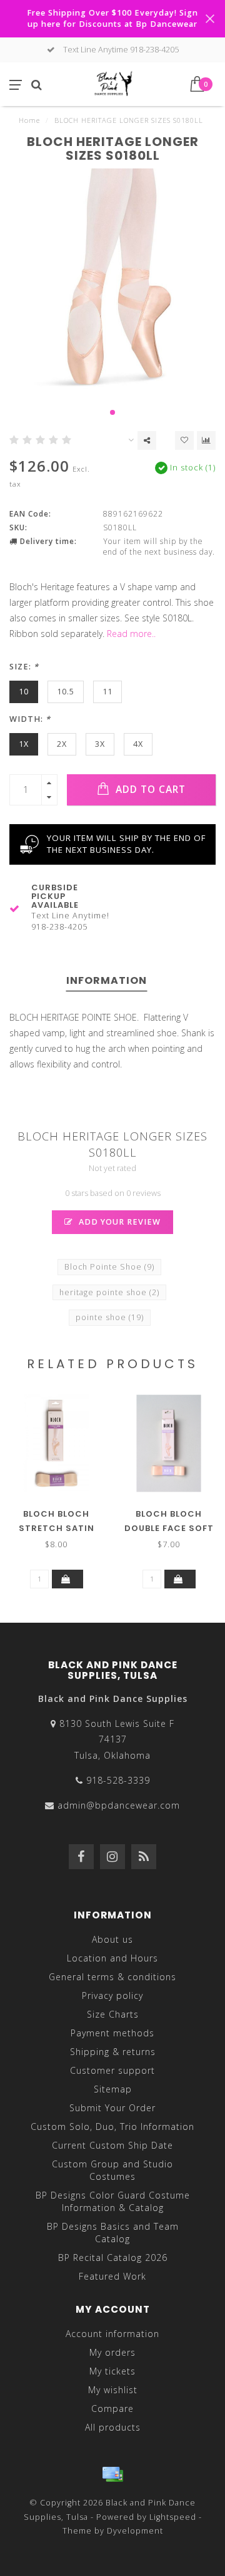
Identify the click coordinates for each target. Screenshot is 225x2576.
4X (138, 744)
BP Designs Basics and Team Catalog (113, 2233)
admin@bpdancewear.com (119, 1805)
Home (29, 120)
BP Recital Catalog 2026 (113, 2258)
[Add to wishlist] (184, 440)
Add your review (118, 1222)
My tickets (112, 2371)
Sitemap (113, 2089)
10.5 (66, 692)
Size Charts (113, 2014)
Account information (112, 2334)
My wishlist (113, 2390)
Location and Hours (112, 1958)
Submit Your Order (112, 2108)
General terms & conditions (112, 1977)
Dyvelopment (135, 2531)
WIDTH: (30, 719)
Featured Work (112, 2276)
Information (107, 980)
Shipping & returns (113, 2052)
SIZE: (24, 667)
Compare (112, 2408)
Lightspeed (173, 2517)
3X (100, 744)
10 (24, 692)
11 (107, 692)
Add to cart (149, 790)
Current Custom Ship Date (112, 2145)
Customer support (112, 2070)
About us (112, 1939)
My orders (112, 2352)
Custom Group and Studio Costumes (112, 2170)
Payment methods (112, 2033)
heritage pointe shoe (109, 1292)
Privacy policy (112, 1995)
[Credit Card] (112, 2474)
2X (62, 744)
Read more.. (131, 634)
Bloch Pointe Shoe (109, 1267)
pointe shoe (110, 1317)
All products (113, 2427)
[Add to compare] (206, 440)
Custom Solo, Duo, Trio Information (112, 2126)
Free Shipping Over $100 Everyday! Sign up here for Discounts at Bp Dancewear (112, 18)
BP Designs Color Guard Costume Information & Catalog (113, 2201)
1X (24, 744)
